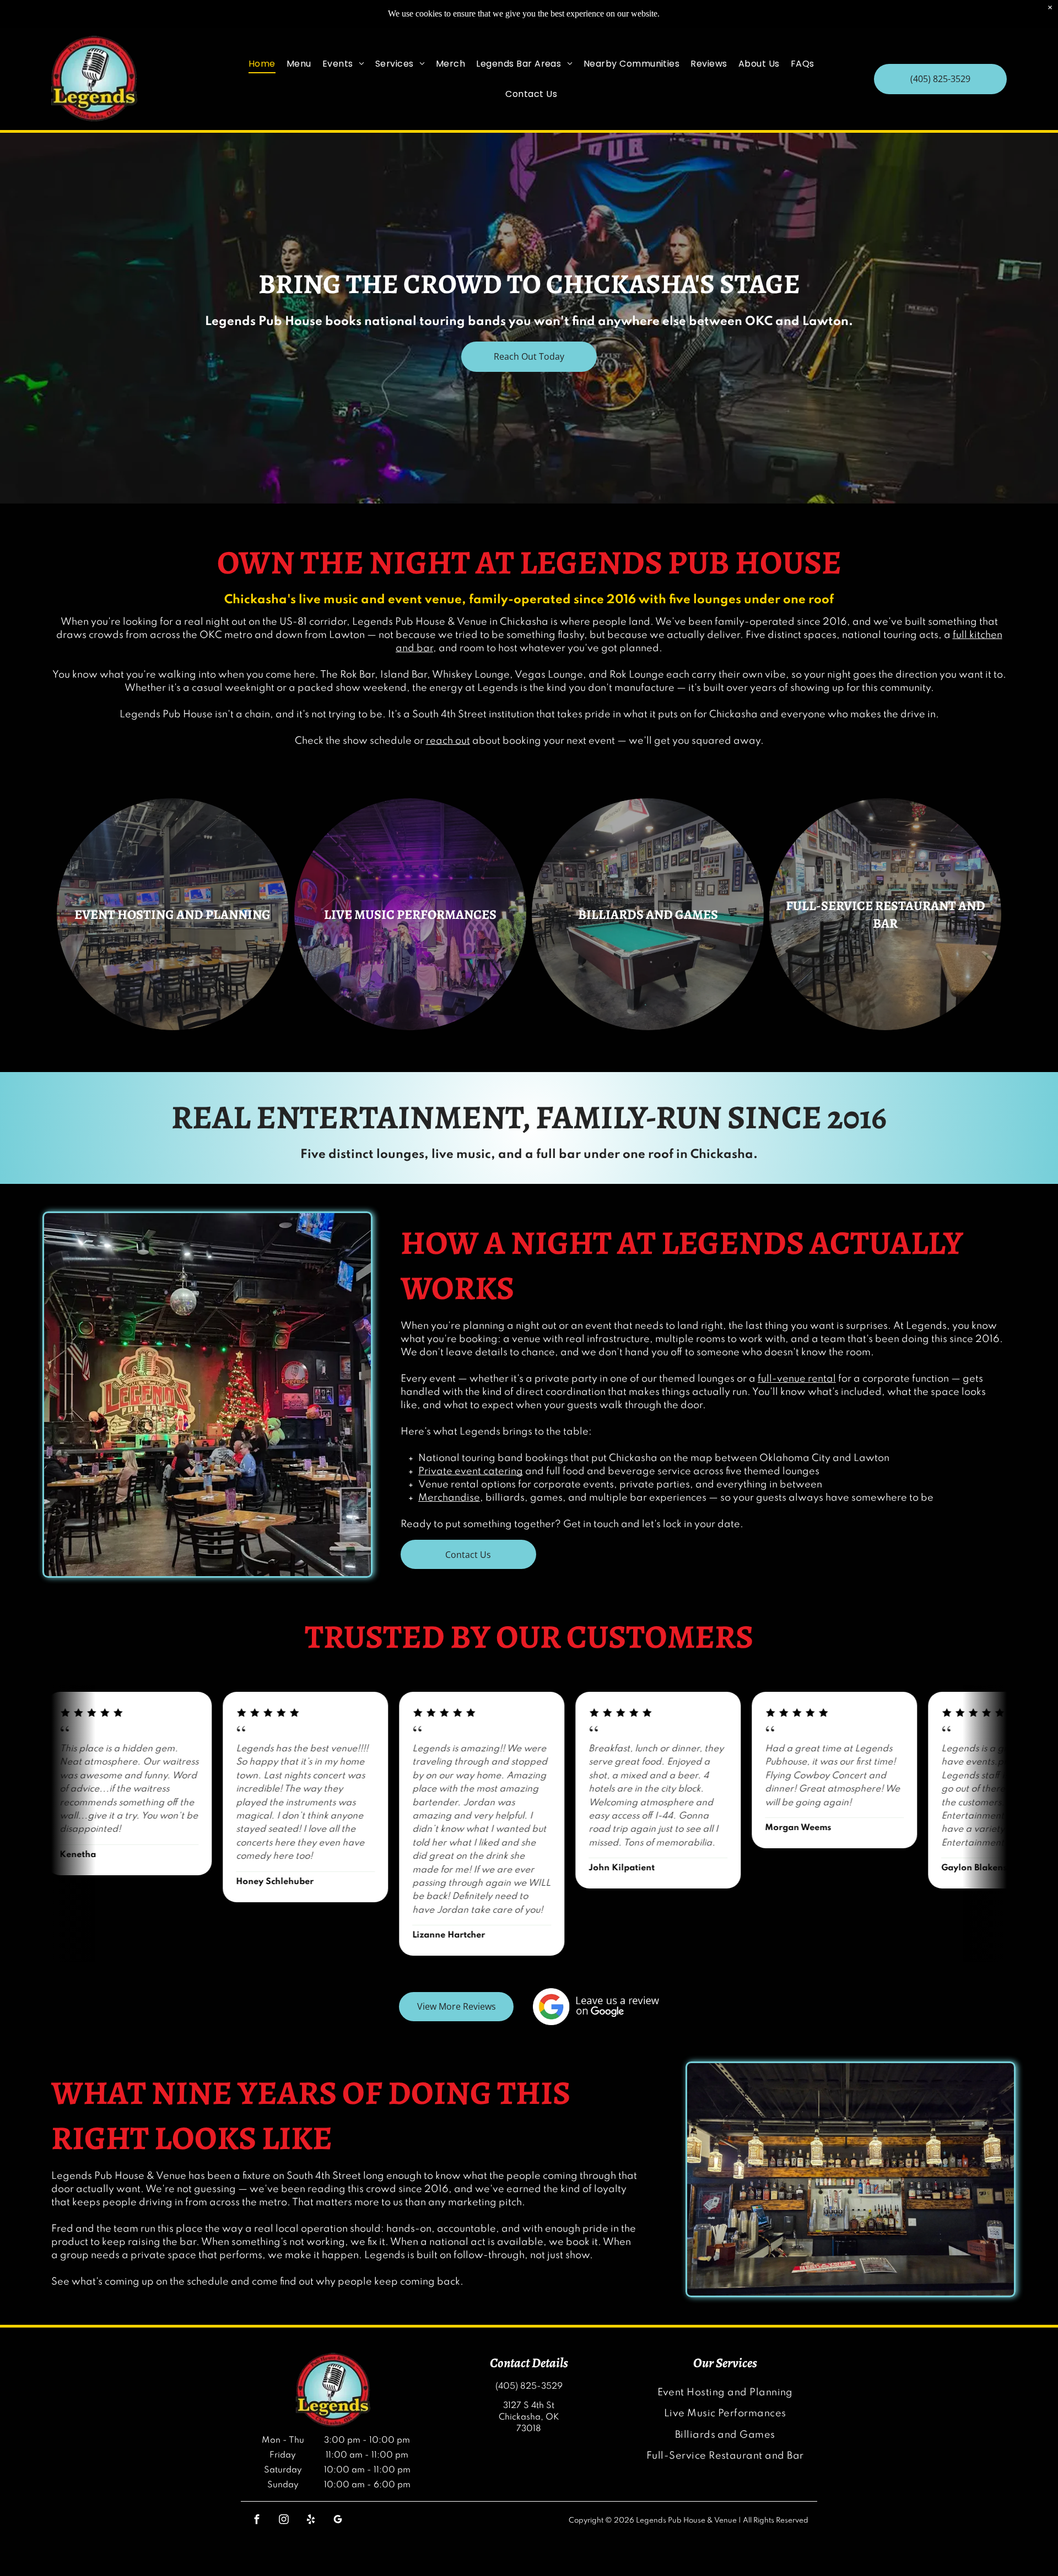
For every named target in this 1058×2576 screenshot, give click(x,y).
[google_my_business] (338, 2521)
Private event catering (471, 1471)
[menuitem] (262, 64)
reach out (448, 741)
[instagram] (284, 2521)
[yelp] (311, 2521)
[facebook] (257, 2521)
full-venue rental (797, 1379)
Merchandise (449, 1498)
